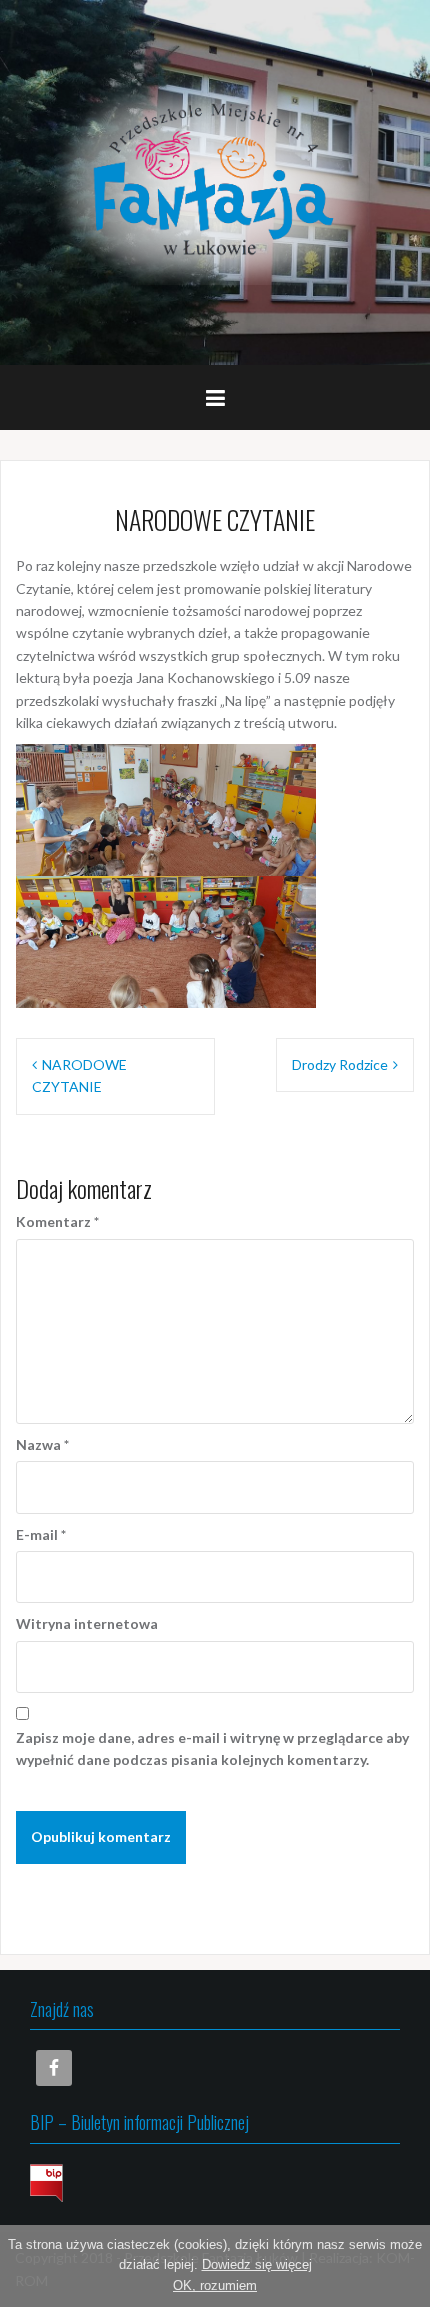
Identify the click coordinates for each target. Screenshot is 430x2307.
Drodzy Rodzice (340, 1064)
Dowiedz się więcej (257, 2264)
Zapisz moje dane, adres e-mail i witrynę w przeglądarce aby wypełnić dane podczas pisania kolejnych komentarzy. (212, 1748)
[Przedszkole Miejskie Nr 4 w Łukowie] (215, 180)
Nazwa (42, 1444)
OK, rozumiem (215, 2285)
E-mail (41, 1534)
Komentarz (57, 1221)
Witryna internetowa (87, 1623)
